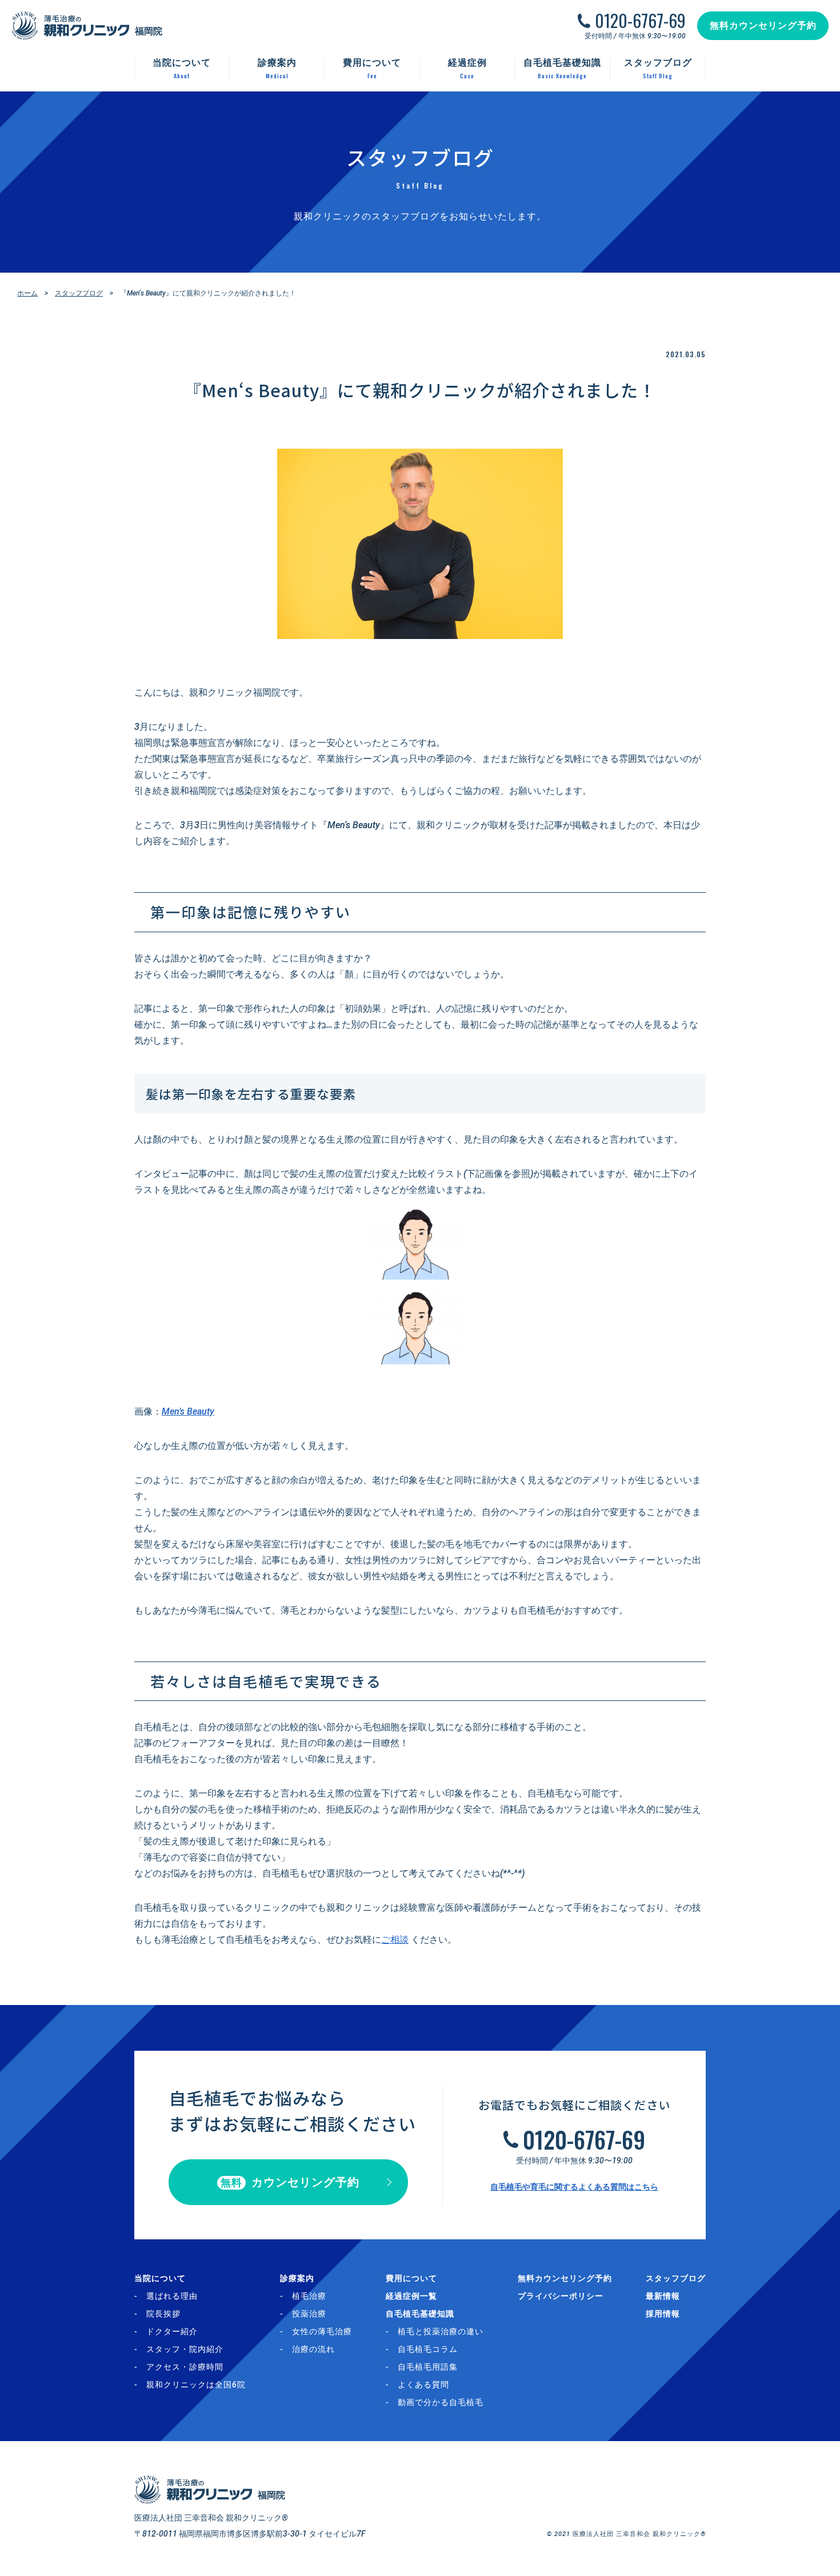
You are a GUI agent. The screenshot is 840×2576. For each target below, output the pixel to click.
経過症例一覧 (411, 2296)
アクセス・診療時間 (185, 2367)
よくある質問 (423, 2385)
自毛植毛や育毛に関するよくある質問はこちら (574, 2187)
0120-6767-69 (640, 21)
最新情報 (663, 2296)
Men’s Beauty (188, 1411)
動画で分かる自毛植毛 (441, 2402)
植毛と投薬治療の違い (441, 2331)
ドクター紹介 (172, 2331)
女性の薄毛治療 (322, 2331)
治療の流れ (313, 2349)
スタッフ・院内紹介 (185, 2349)
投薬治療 (309, 2314)
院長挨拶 (163, 2314)
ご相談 (395, 1940)
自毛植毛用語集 (428, 2367)
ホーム (27, 293)
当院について (160, 2278)
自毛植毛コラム (428, 2349)
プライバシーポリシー (561, 2296)
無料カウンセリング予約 (763, 25)
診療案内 (297, 2278)
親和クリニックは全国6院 (196, 2385)
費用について (411, 2278)
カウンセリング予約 (290, 2182)
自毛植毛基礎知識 (420, 2314)
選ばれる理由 (172, 2296)
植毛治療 (309, 2296)
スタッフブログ (79, 293)
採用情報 (663, 2314)
